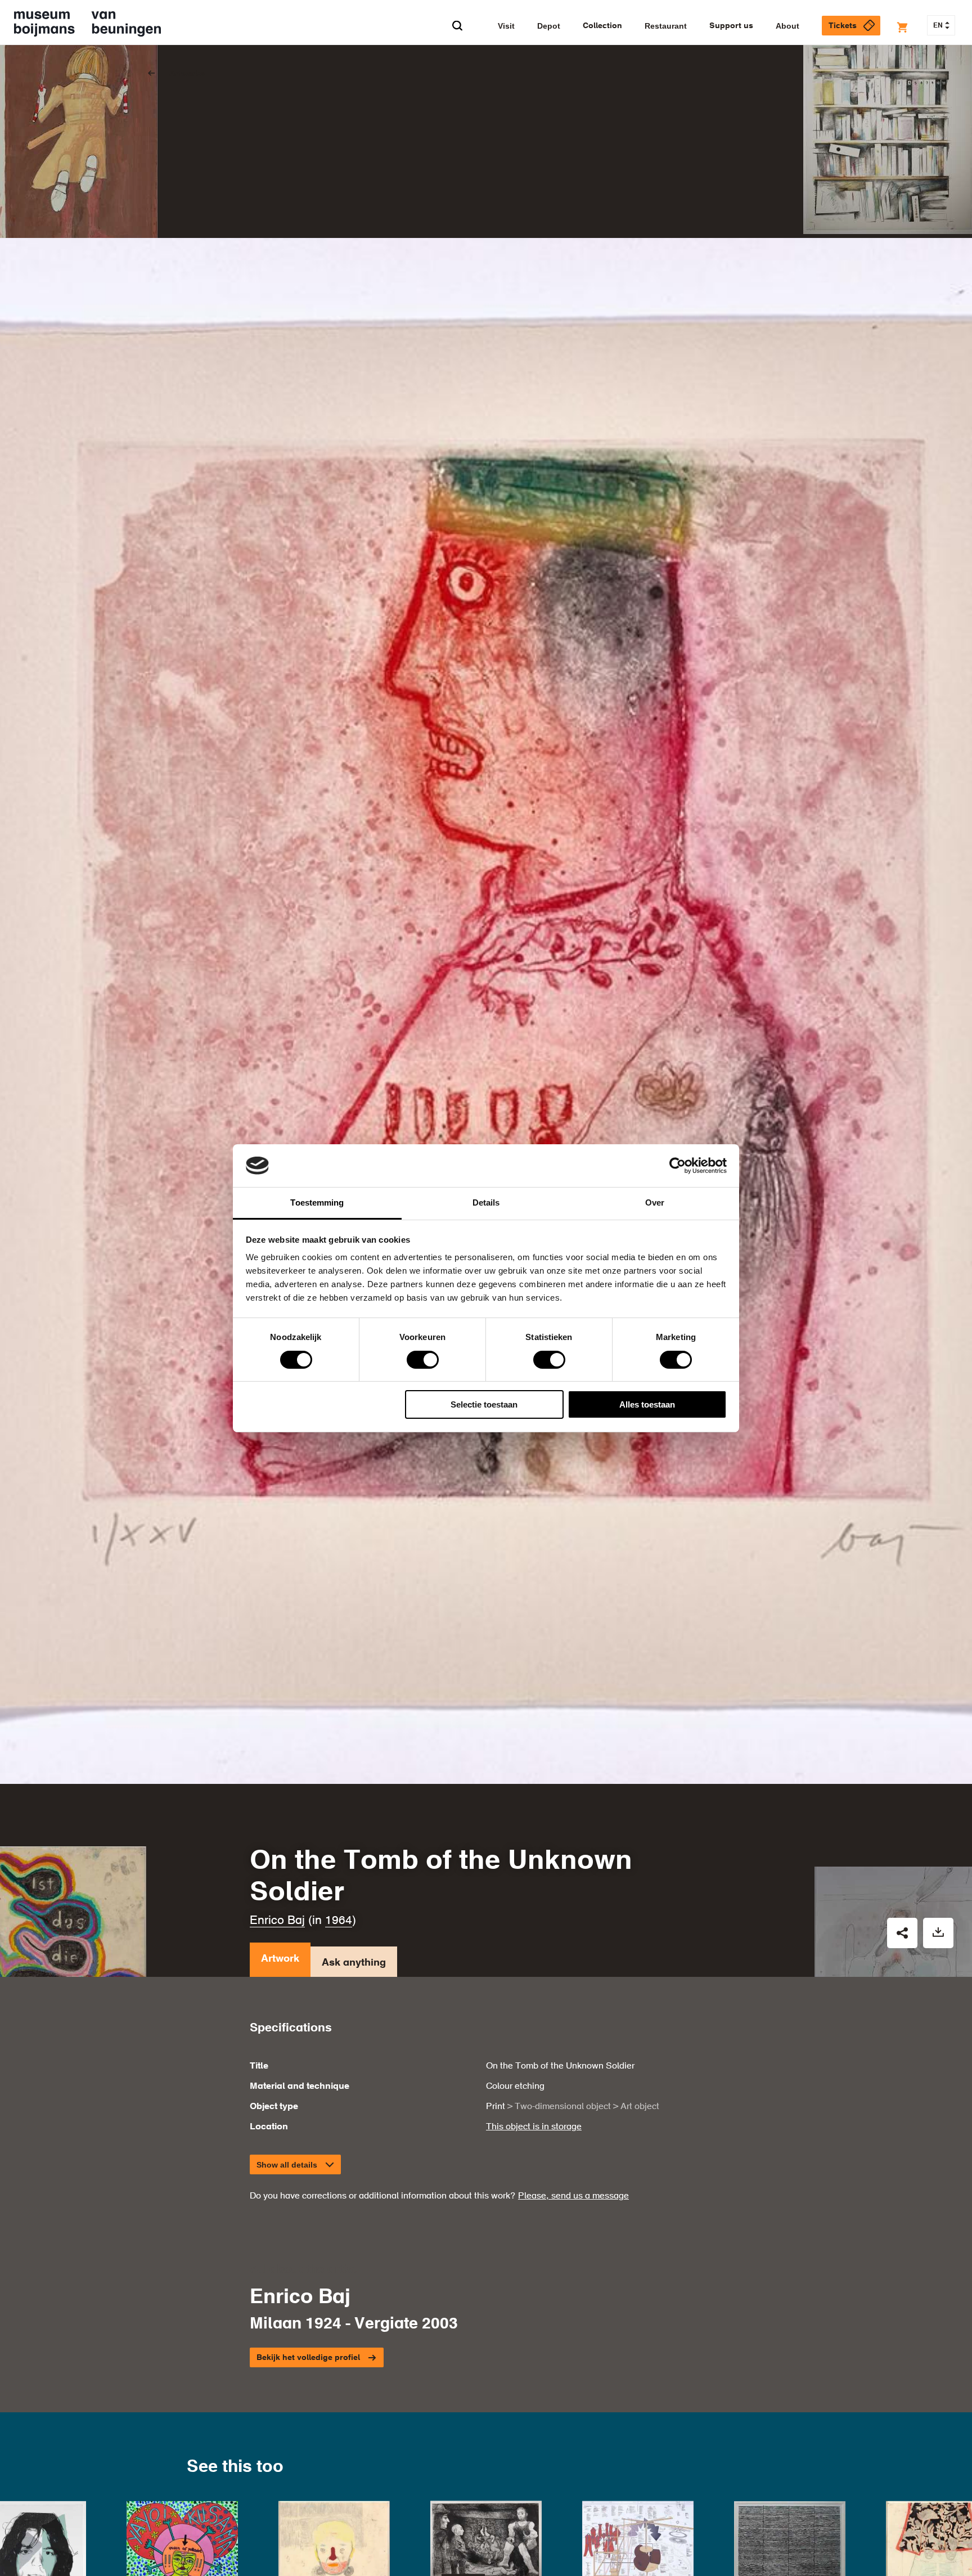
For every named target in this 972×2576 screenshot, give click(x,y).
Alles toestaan (647, 1404)
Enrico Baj (277, 1921)
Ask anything (354, 1963)
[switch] (423, 1360)
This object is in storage (534, 2127)
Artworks (187, 74)
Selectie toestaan (484, 1404)
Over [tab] (655, 1202)
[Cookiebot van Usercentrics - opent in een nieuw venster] (678, 1166)
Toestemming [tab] (317, 1202)
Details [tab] (486, 1202)
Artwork (280, 1959)
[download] (938, 1933)
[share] (902, 1933)
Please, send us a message (573, 2196)
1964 (339, 1921)
